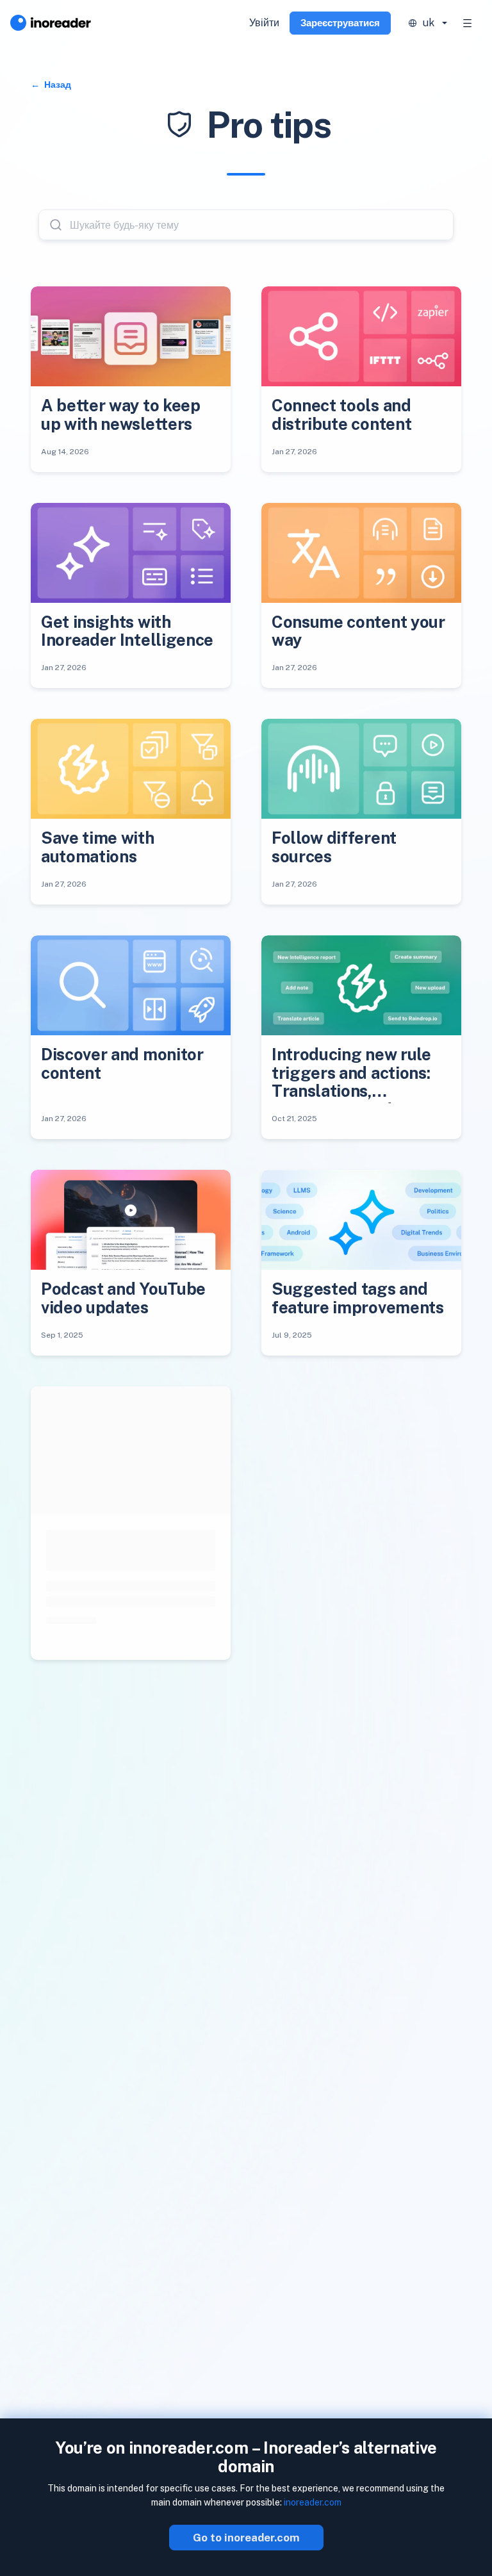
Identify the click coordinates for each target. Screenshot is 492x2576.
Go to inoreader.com (246, 2538)
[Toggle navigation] (468, 23)
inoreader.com (313, 2502)
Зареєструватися (340, 23)
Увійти (264, 23)
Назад (57, 85)
